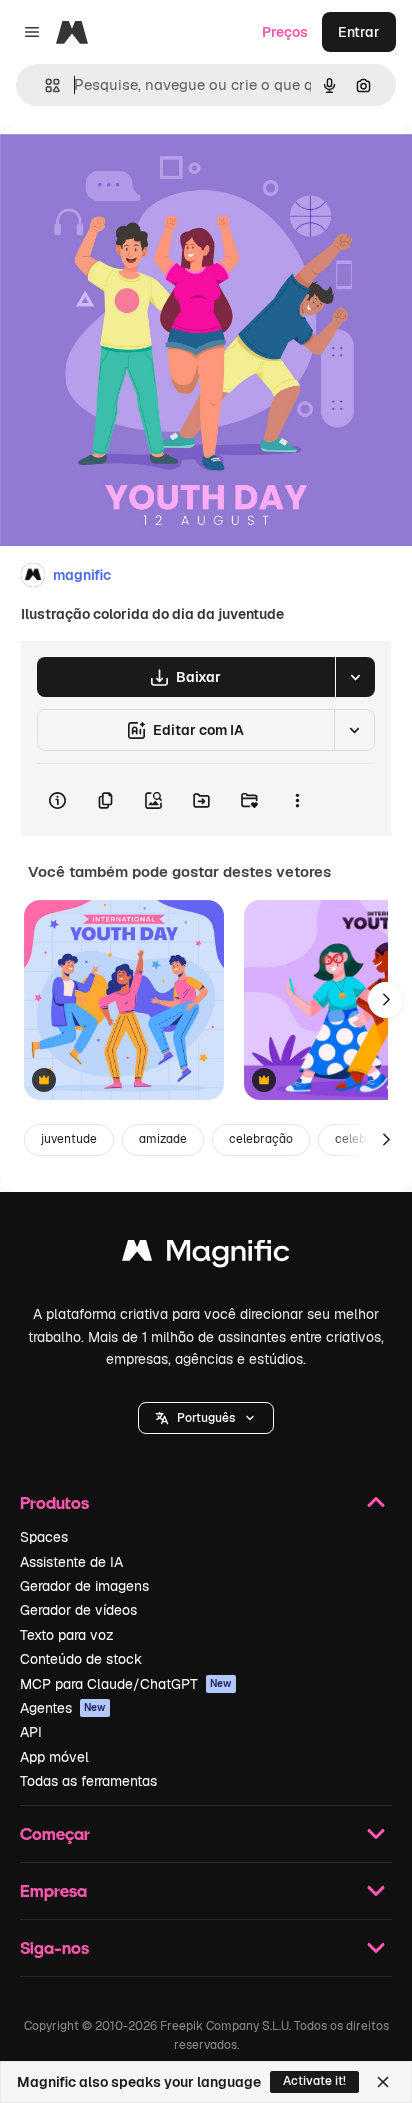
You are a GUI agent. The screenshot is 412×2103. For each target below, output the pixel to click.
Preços (285, 32)
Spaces (44, 1537)
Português (206, 1418)
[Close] (383, 2082)
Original (128, 171)
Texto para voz (67, 1635)
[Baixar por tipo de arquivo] (355, 677)
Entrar (359, 32)
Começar (55, 1833)
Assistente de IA (71, 1562)
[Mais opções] (297, 800)
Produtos (54, 1502)
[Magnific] (206, 1255)
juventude (69, 1139)
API (31, 1732)
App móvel (54, 1757)
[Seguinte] (386, 1000)
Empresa (53, 1890)
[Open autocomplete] (44, 85)
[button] (206, 1418)
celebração (261, 1139)
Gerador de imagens (84, 1586)
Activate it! (314, 2081)
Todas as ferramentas (88, 1781)
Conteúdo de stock (81, 1659)
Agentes (63, 1708)
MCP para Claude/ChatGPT (126, 1684)
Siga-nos (54, 1947)
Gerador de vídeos (78, 1610)
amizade (163, 1139)
